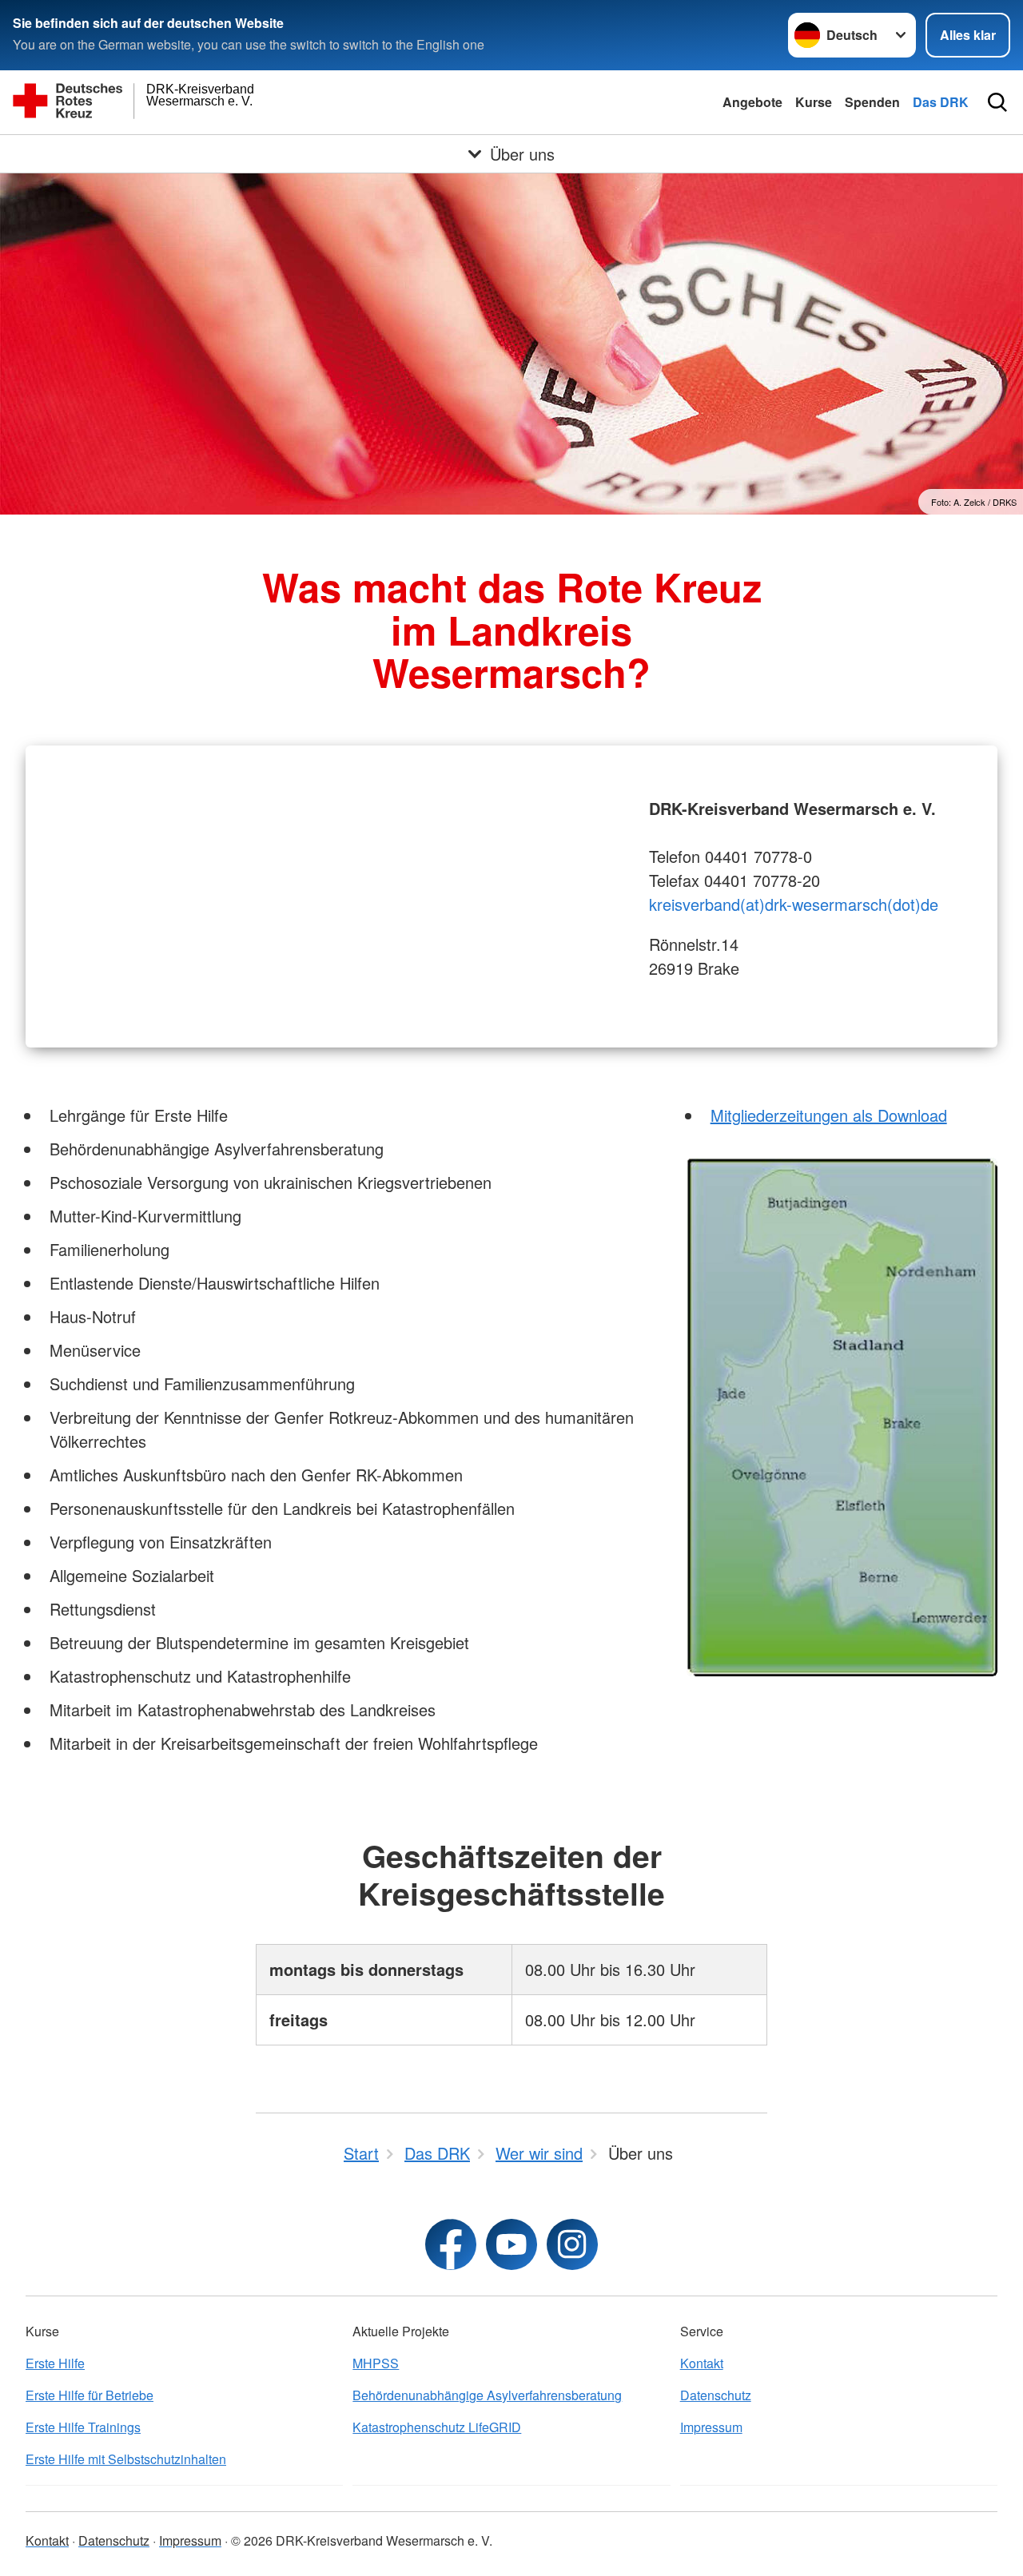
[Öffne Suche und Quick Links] (997, 102)
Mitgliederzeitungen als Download (829, 1115)
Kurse (814, 102)
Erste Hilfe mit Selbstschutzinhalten (126, 2459)
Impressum (711, 2427)
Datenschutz (716, 2395)
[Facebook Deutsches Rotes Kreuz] (451, 2244)
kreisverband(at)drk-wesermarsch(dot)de (794, 904)
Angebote (752, 102)
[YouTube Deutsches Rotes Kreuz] (511, 2244)
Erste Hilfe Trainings (83, 2427)
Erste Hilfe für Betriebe (90, 2395)
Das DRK (941, 102)
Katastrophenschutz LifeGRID (437, 2427)
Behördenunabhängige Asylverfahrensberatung (487, 2395)
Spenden (872, 102)
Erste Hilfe (55, 2363)
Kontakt (702, 2363)
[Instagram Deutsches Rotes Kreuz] (572, 2244)
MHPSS (376, 2363)
